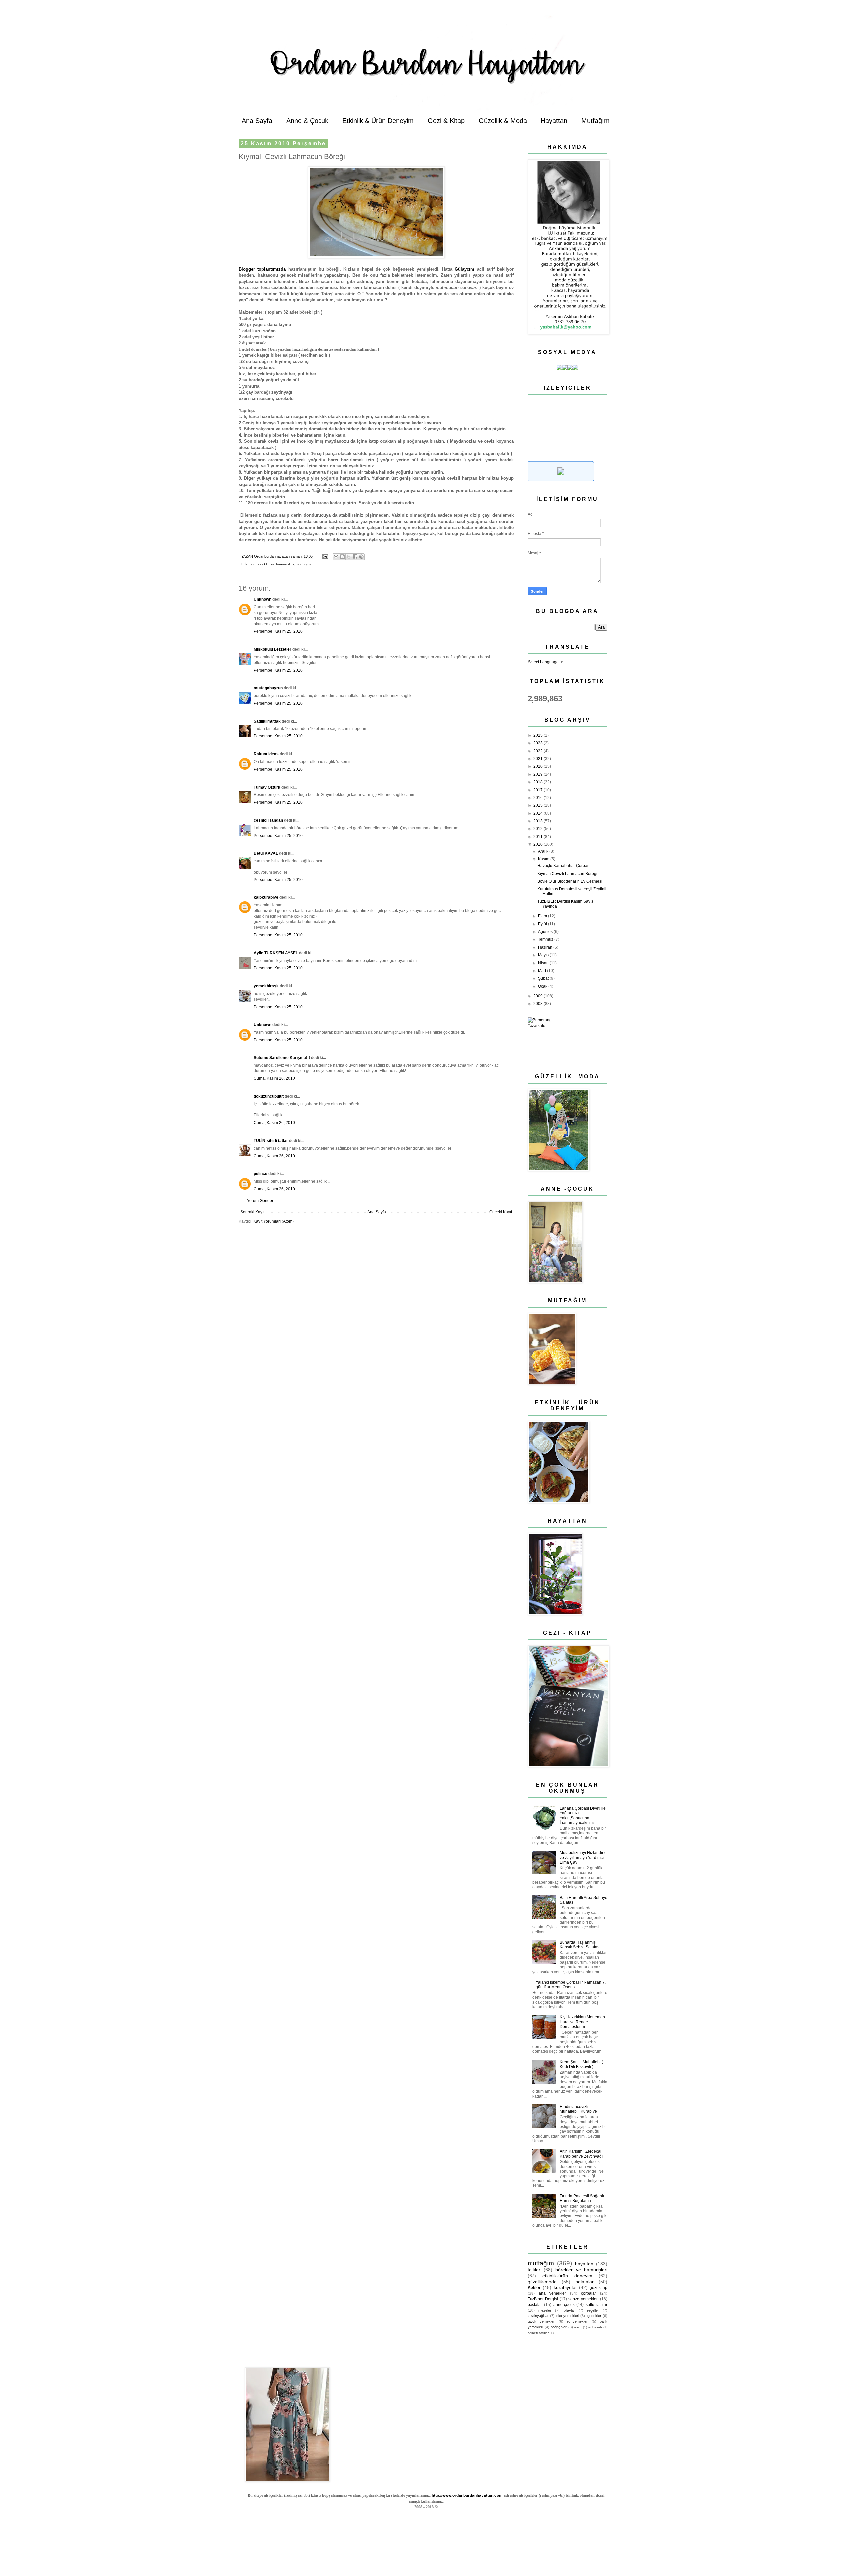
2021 (539, 759)
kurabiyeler (565, 2287)
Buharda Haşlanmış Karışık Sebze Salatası (580, 1945)
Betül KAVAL (266, 853)
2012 (539, 829)
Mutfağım (596, 121)
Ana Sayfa (257, 121)
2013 (539, 821)
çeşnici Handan (268, 820)
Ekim (543, 916)
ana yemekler (553, 2293)
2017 (539, 790)
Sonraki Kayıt (252, 1212)
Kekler (534, 2287)
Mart (543, 971)
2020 (539, 766)
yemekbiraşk (266, 986)
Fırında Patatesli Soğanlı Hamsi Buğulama (582, 2198)
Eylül (543, 924)
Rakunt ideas (266, 754)
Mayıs (544, 955)
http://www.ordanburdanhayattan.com (467, 2495)
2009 (539, 996)
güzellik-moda (542, 2282)
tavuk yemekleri (541, 2321)
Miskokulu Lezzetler (272, 649)
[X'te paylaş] (349, 557)
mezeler (545, 2310)
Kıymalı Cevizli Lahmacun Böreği (567, 874)
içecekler (594, 2316)
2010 (539, 844)
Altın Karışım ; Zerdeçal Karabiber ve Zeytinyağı (581, 2154)
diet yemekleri (568, 2316)
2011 (539, 837)
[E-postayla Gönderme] (325, 556)
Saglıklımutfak (267, 721)
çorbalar (589, 2293)
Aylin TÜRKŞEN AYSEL (276, 953)
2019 (539, 774)
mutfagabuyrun (268, 688)
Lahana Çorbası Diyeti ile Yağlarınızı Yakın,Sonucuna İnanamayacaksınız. (583, 1815)
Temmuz (546, 939)
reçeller (593, 2310)
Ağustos (546, 932)
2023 (539, 743)
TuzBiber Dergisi (543, 2299)
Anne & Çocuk (307, 121)
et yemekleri (578, 2321)
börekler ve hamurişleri (275, 564)
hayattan (584, 2264)
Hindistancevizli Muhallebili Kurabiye (578, 2109)
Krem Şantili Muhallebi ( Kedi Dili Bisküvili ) (581, 2064)
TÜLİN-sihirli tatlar (271, 1141)
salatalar (585, 2282)
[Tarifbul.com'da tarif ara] (561, 480)
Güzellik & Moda (503, 121)
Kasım (544, 859)
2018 (539, 782)
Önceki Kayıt (501, 1212)
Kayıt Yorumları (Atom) (273, 1221)
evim (578, 2327)
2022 (539, 751)
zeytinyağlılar (538, 2316)
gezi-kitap (599, 2288)
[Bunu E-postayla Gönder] (336, 557)
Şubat (544, 978)
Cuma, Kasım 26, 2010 (274, 1078)
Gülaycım (466, 269)
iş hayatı (595, 2327)
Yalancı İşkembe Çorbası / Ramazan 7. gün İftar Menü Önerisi (571, 1985)
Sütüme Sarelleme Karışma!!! (282, 1058)
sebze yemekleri (583, 2299)
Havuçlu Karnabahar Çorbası (564, 866)
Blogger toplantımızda (262, 269)
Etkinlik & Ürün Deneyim (378, 121)
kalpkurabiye (266, 897)
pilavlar (569, 2310)
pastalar (535, 2305)
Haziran (546, 947)
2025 (539, 735)
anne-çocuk (564, 2305)
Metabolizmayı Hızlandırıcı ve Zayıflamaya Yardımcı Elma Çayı (584, 1858)
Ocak (543, 986)
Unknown (262, 599)
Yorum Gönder (260, 1201)
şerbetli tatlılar (538, 2333)
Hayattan (554, 121)
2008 (539, 1004)
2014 (539, 813)
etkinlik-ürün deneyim (567, 2276)
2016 (539, 798)
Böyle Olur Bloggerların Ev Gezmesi (570, 881)
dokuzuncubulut (269, 1096)
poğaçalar (559, 2327)
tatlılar (534, 2270)
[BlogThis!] (342, 557)
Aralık (544, 851)
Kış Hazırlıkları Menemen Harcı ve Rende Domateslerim (582, 2022)
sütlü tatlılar (597, 2305)
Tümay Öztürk (267, 787)
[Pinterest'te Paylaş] (361, 557)
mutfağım (303, 564)
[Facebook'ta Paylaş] (355, 557)
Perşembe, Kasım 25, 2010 (278, 631)
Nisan (544, 963)
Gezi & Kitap (446, 121)
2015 (539, 805)
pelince (260, 1174)
